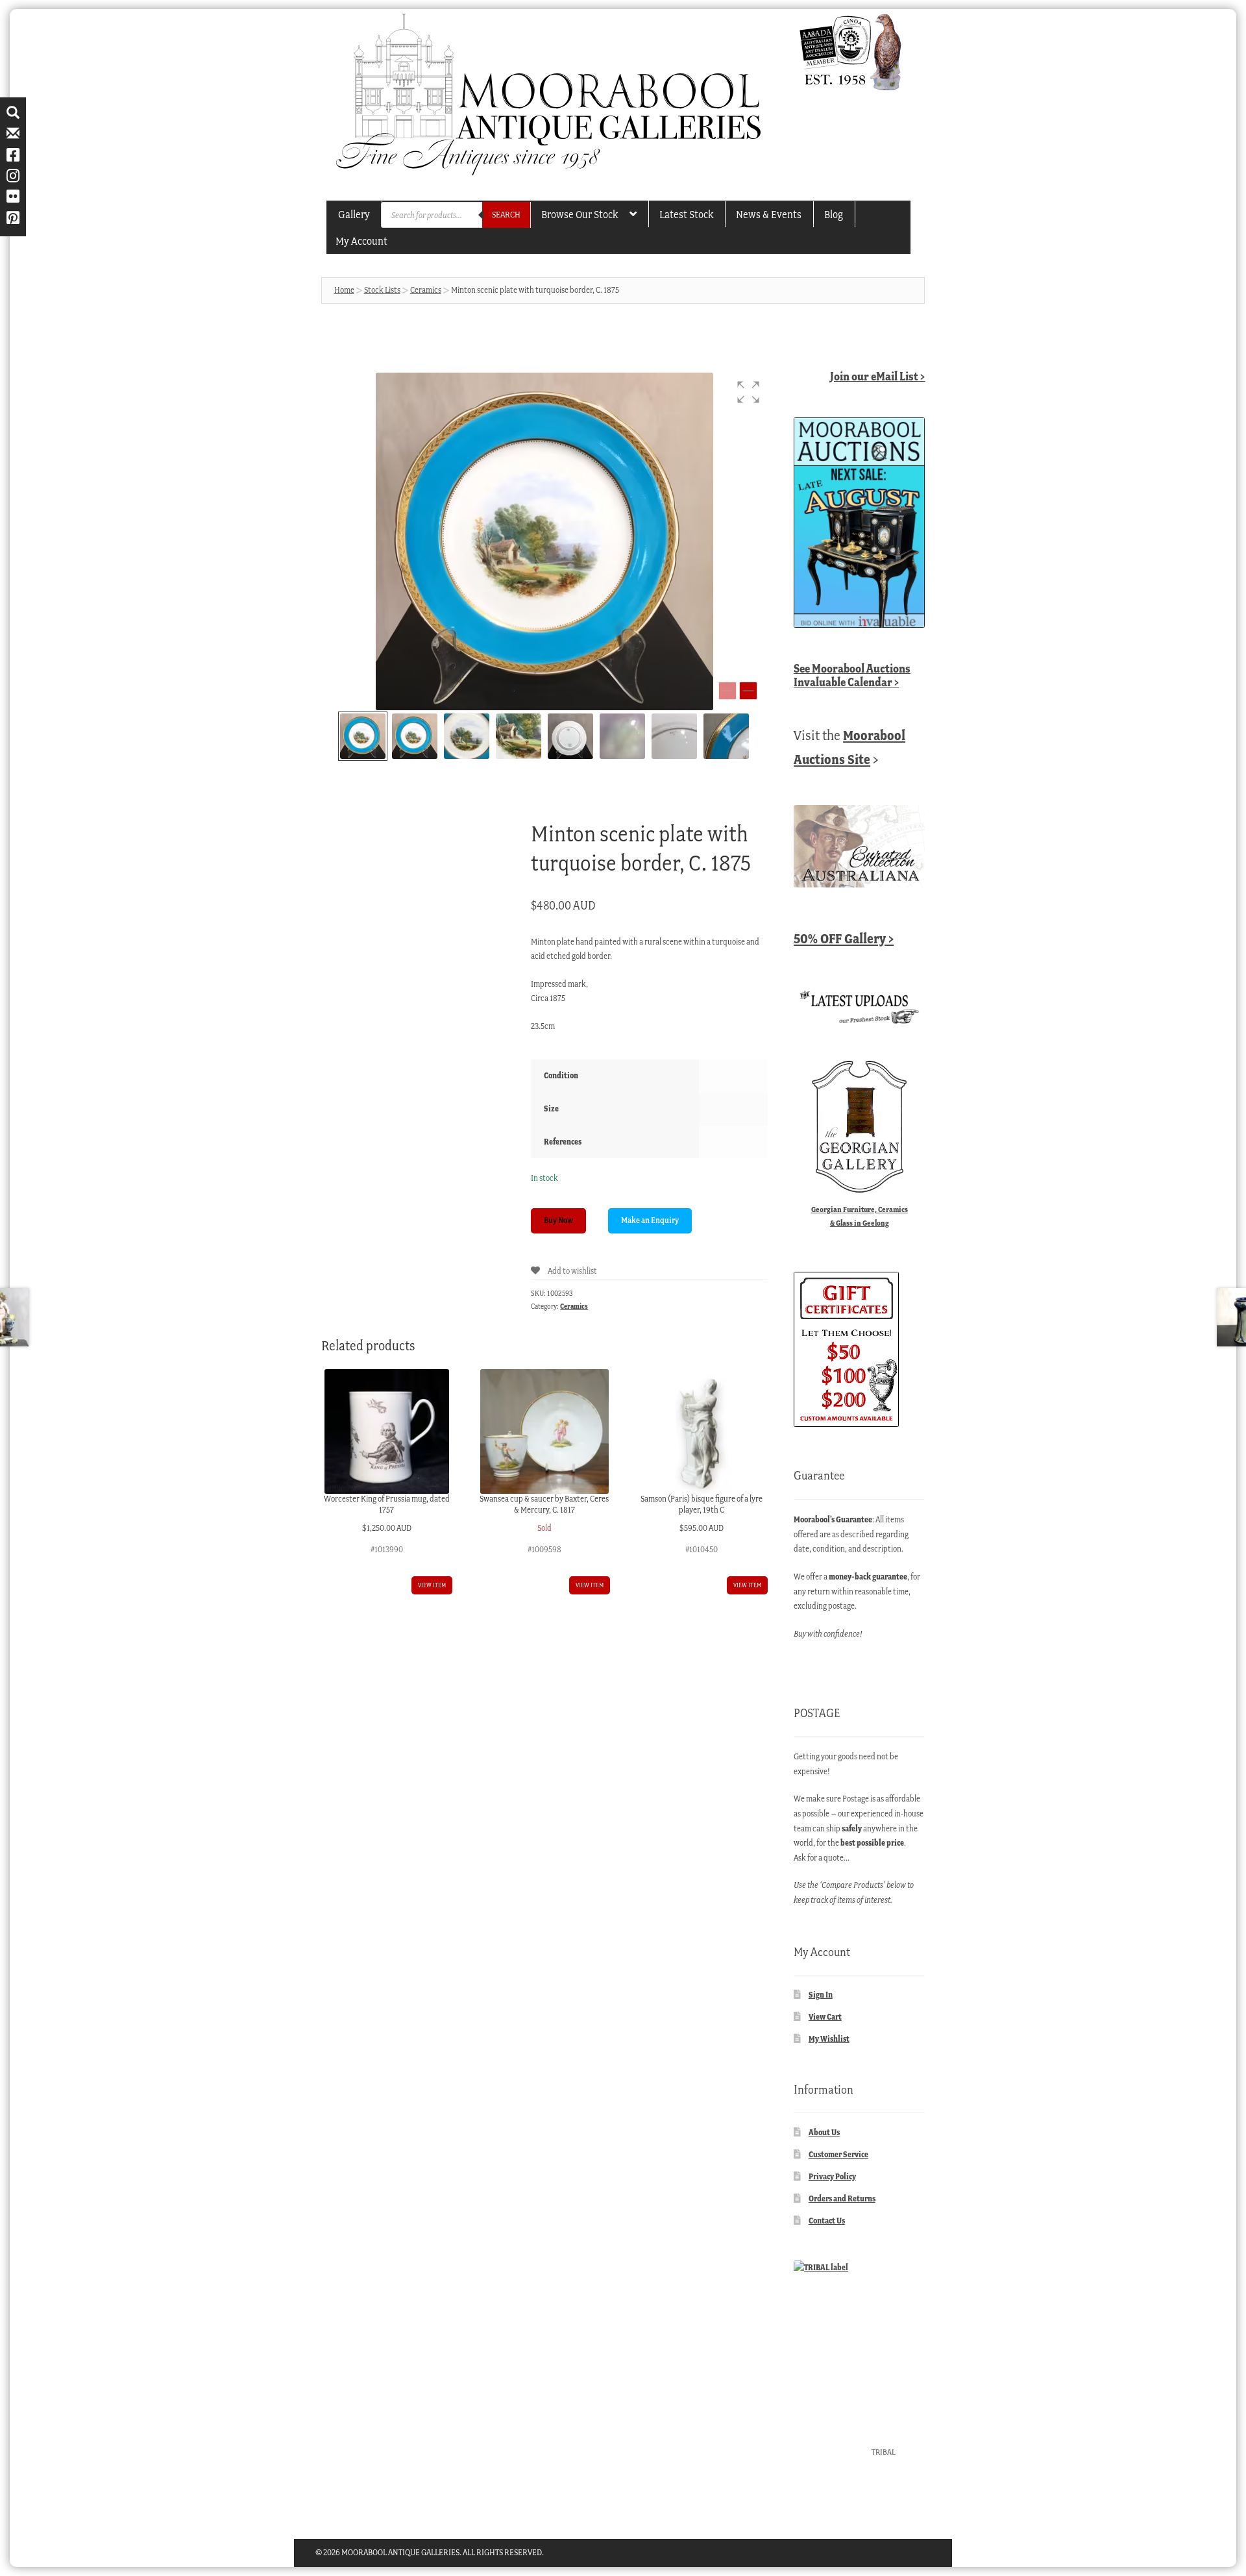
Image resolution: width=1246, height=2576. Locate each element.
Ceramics (426, 290)
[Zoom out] (727, 691)
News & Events (769, 214)
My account (361, 241)
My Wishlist (829, 2039)
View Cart (825, 2017)
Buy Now (558, 1220)
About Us (824, 2132)
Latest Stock (686, 214)
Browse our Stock (580, 214)
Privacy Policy (832, 2176)
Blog (834, 214)
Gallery (354, 214)
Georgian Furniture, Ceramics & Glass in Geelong (860, 1216)
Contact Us (827, 2221)
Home (344, 290)
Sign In (821, 1995)
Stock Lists (382, 290)
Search (506, 215)
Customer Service (838, 2154)
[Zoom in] (748, 691)
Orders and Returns (842, 2198)
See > (852, 675)
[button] (748, 392)
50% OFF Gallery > (844, 938)
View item (432, 1585)
